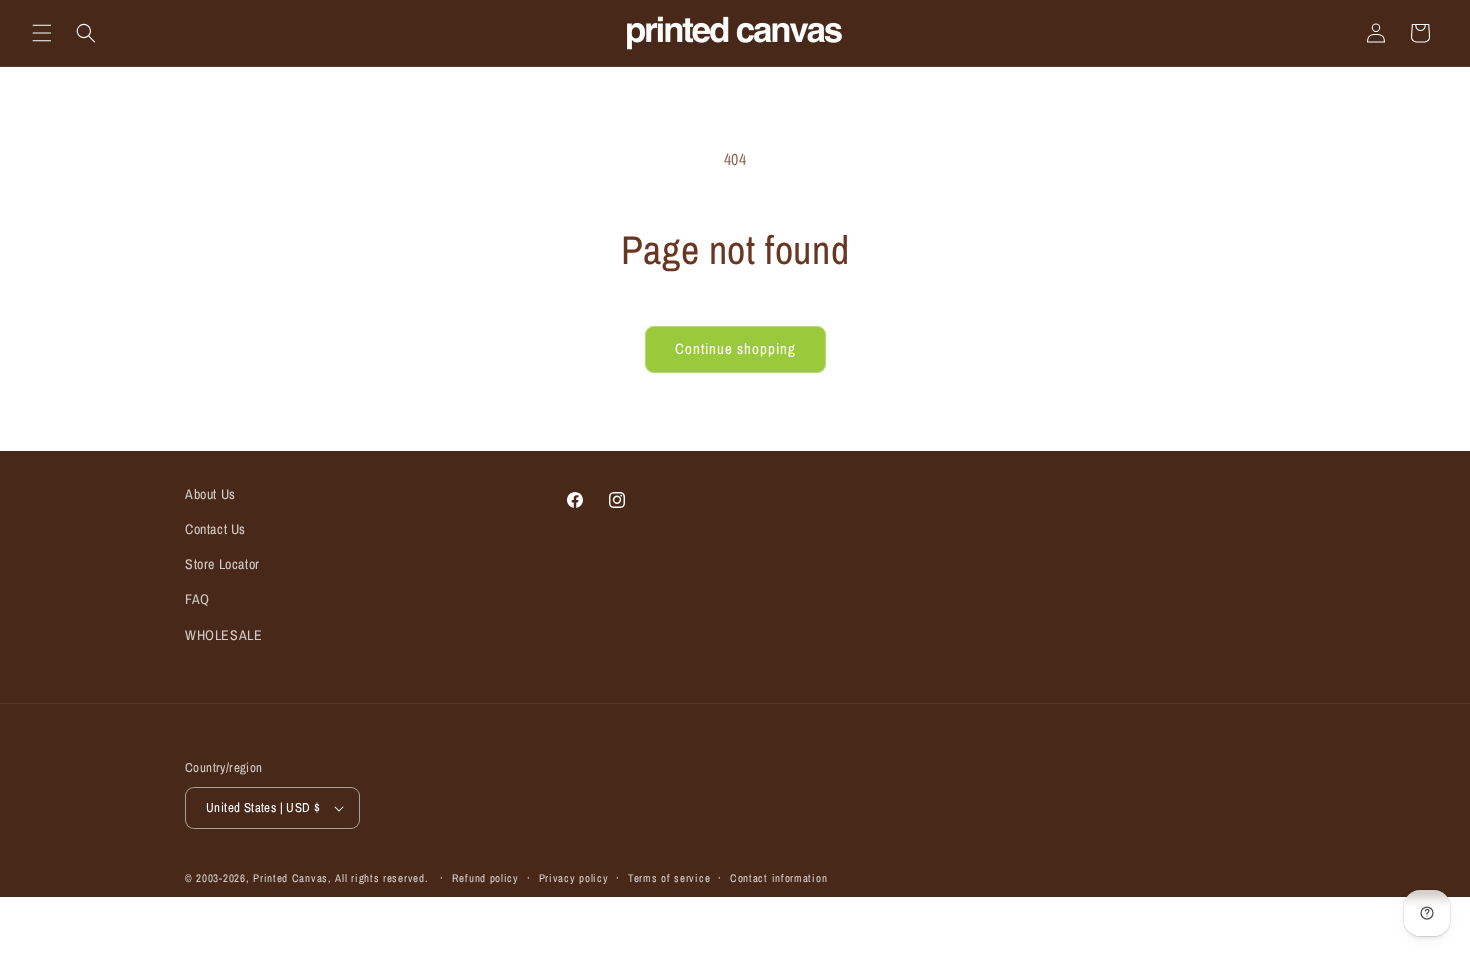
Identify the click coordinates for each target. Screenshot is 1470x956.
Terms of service (669, 878)
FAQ (197, 599)
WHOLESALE (223, 635)
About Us (210, 494)
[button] (42, 33)
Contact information (778, 878)
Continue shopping (735, 348)
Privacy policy (574, 878)
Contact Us (215, 529)
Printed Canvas (290, 878)
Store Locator (222, 564)
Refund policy (485, 878)
